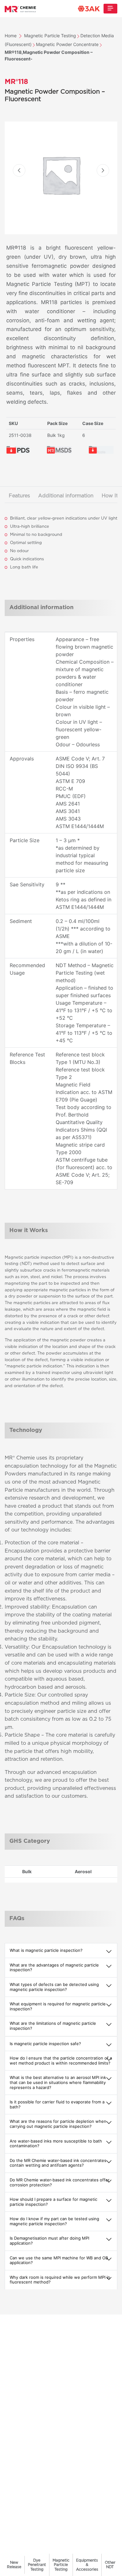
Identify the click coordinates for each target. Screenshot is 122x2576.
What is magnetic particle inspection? (46, 1950)
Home (11, 36)
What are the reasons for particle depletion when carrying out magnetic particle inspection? (58, 2124)
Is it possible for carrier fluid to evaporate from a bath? (57, 2104)
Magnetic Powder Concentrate (67, 44)
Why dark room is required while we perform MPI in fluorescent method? (60, 2280)
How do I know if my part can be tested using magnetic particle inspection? (54, 2221)
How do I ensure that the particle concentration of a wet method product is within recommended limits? (61, 2060)
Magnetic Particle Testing (50, 36)
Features (19, 496)
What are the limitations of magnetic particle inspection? (53, 2026)
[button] (19, 170)
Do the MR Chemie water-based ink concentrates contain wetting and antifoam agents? (58, 2163)
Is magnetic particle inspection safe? (45, 2044)
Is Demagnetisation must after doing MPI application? (49, 2241)
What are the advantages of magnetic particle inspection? (54, 1967)
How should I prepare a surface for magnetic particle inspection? (53, 2202)
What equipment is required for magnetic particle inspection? (58, 2006)
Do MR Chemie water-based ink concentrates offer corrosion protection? (60, 2182)
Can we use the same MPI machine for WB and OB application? (59, 2260)
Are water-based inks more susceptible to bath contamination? (56, 2143)
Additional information (66, 496)
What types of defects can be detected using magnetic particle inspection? (54, 1987)
